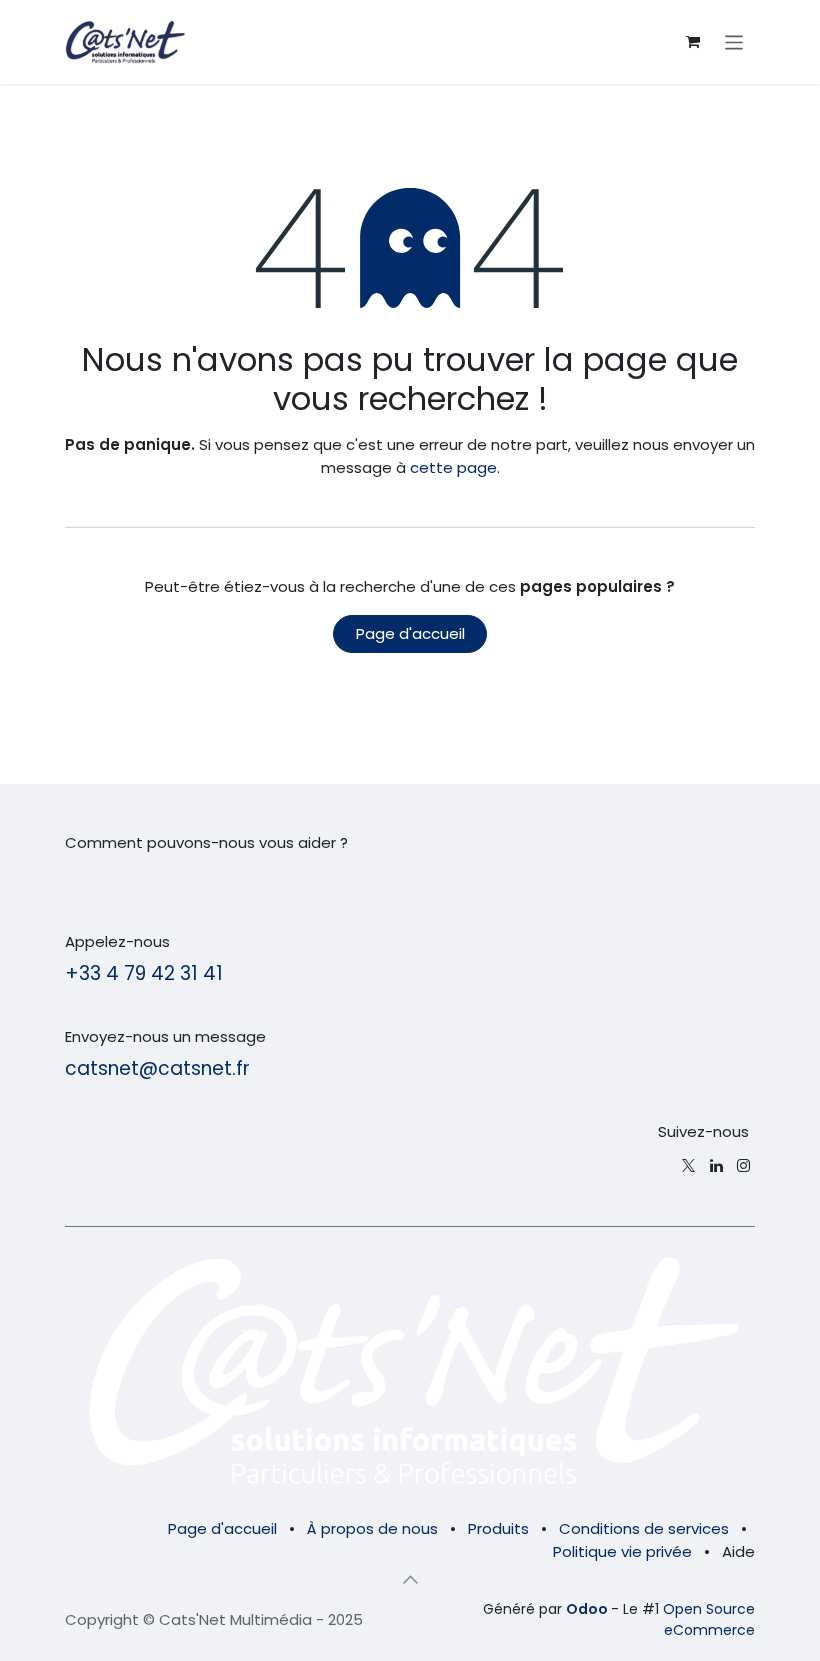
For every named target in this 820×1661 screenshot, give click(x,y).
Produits (498, 1528)
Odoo (588, 1609)
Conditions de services (644, 1528)
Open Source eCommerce (709, 1619)
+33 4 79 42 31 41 (144, 973)
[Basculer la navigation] (734, 41)
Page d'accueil (410, 633)
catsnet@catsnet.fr (157, 1068)
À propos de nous (372, 1528)
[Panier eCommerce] (693, 42)
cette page (453, 467)
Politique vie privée (622, 1551)
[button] (410, 1579)
